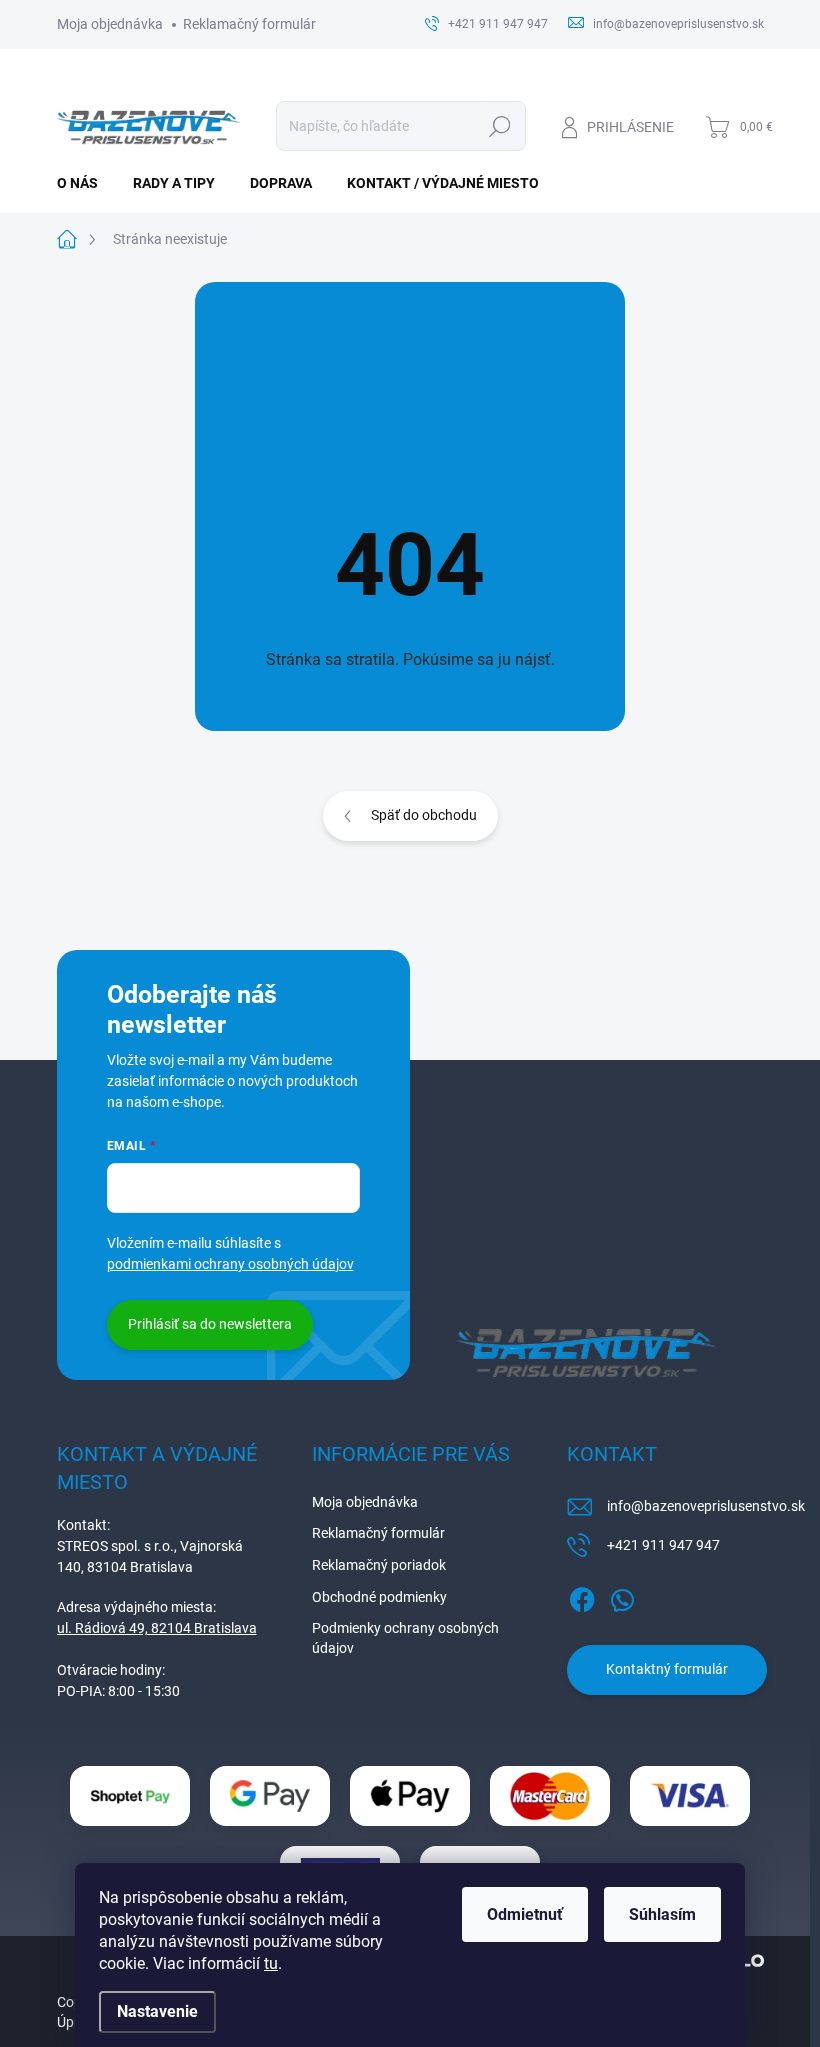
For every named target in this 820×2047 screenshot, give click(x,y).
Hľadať (499, 126)
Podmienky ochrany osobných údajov (405, 1638)
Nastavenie (157, 2011)
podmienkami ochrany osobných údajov (230, 1264)
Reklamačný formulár (249, 24)
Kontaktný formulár (667, 1669)
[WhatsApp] (622, 1596)
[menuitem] (85, 183)
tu (271, 1963)
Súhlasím (662, 1914)
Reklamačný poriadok (379, 1565)
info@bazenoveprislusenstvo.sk (706, 1506)
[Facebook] (582, 1596)
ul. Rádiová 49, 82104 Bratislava (157, 1628)
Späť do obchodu (424, 815)
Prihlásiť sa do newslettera (210, 1324)
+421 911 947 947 (663, 1545)
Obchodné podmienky (379, 1597)
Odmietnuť (525, 1914)
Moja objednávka (110, 24)
